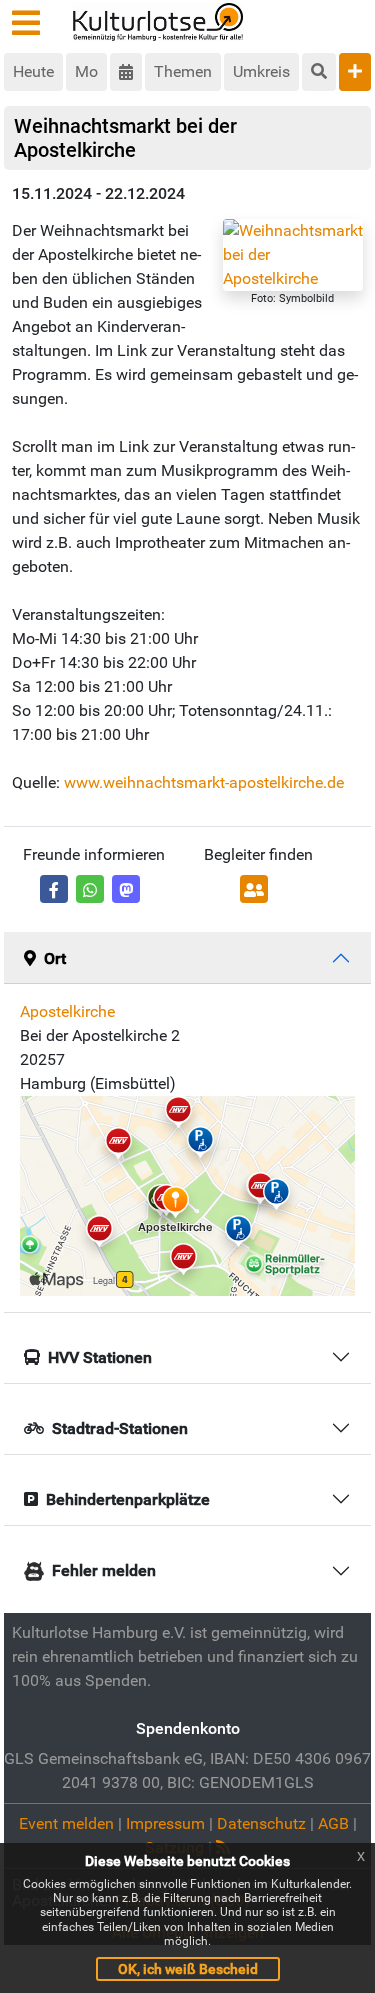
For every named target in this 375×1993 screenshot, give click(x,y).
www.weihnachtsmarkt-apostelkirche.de (204, 782)
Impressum (165, 1823)
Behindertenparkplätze (128, 1499)
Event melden (66, 1823)
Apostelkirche (67, 1011)
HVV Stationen (100, 1357)
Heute (33, 71)
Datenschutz (261, 1823)
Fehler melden (104, 1570)
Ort (55, 958)
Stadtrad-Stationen (120, 1428)
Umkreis (261, 71)
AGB (333, 1823)
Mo (86, 71)
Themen (183, 71)
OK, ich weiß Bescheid (188, 1969)
